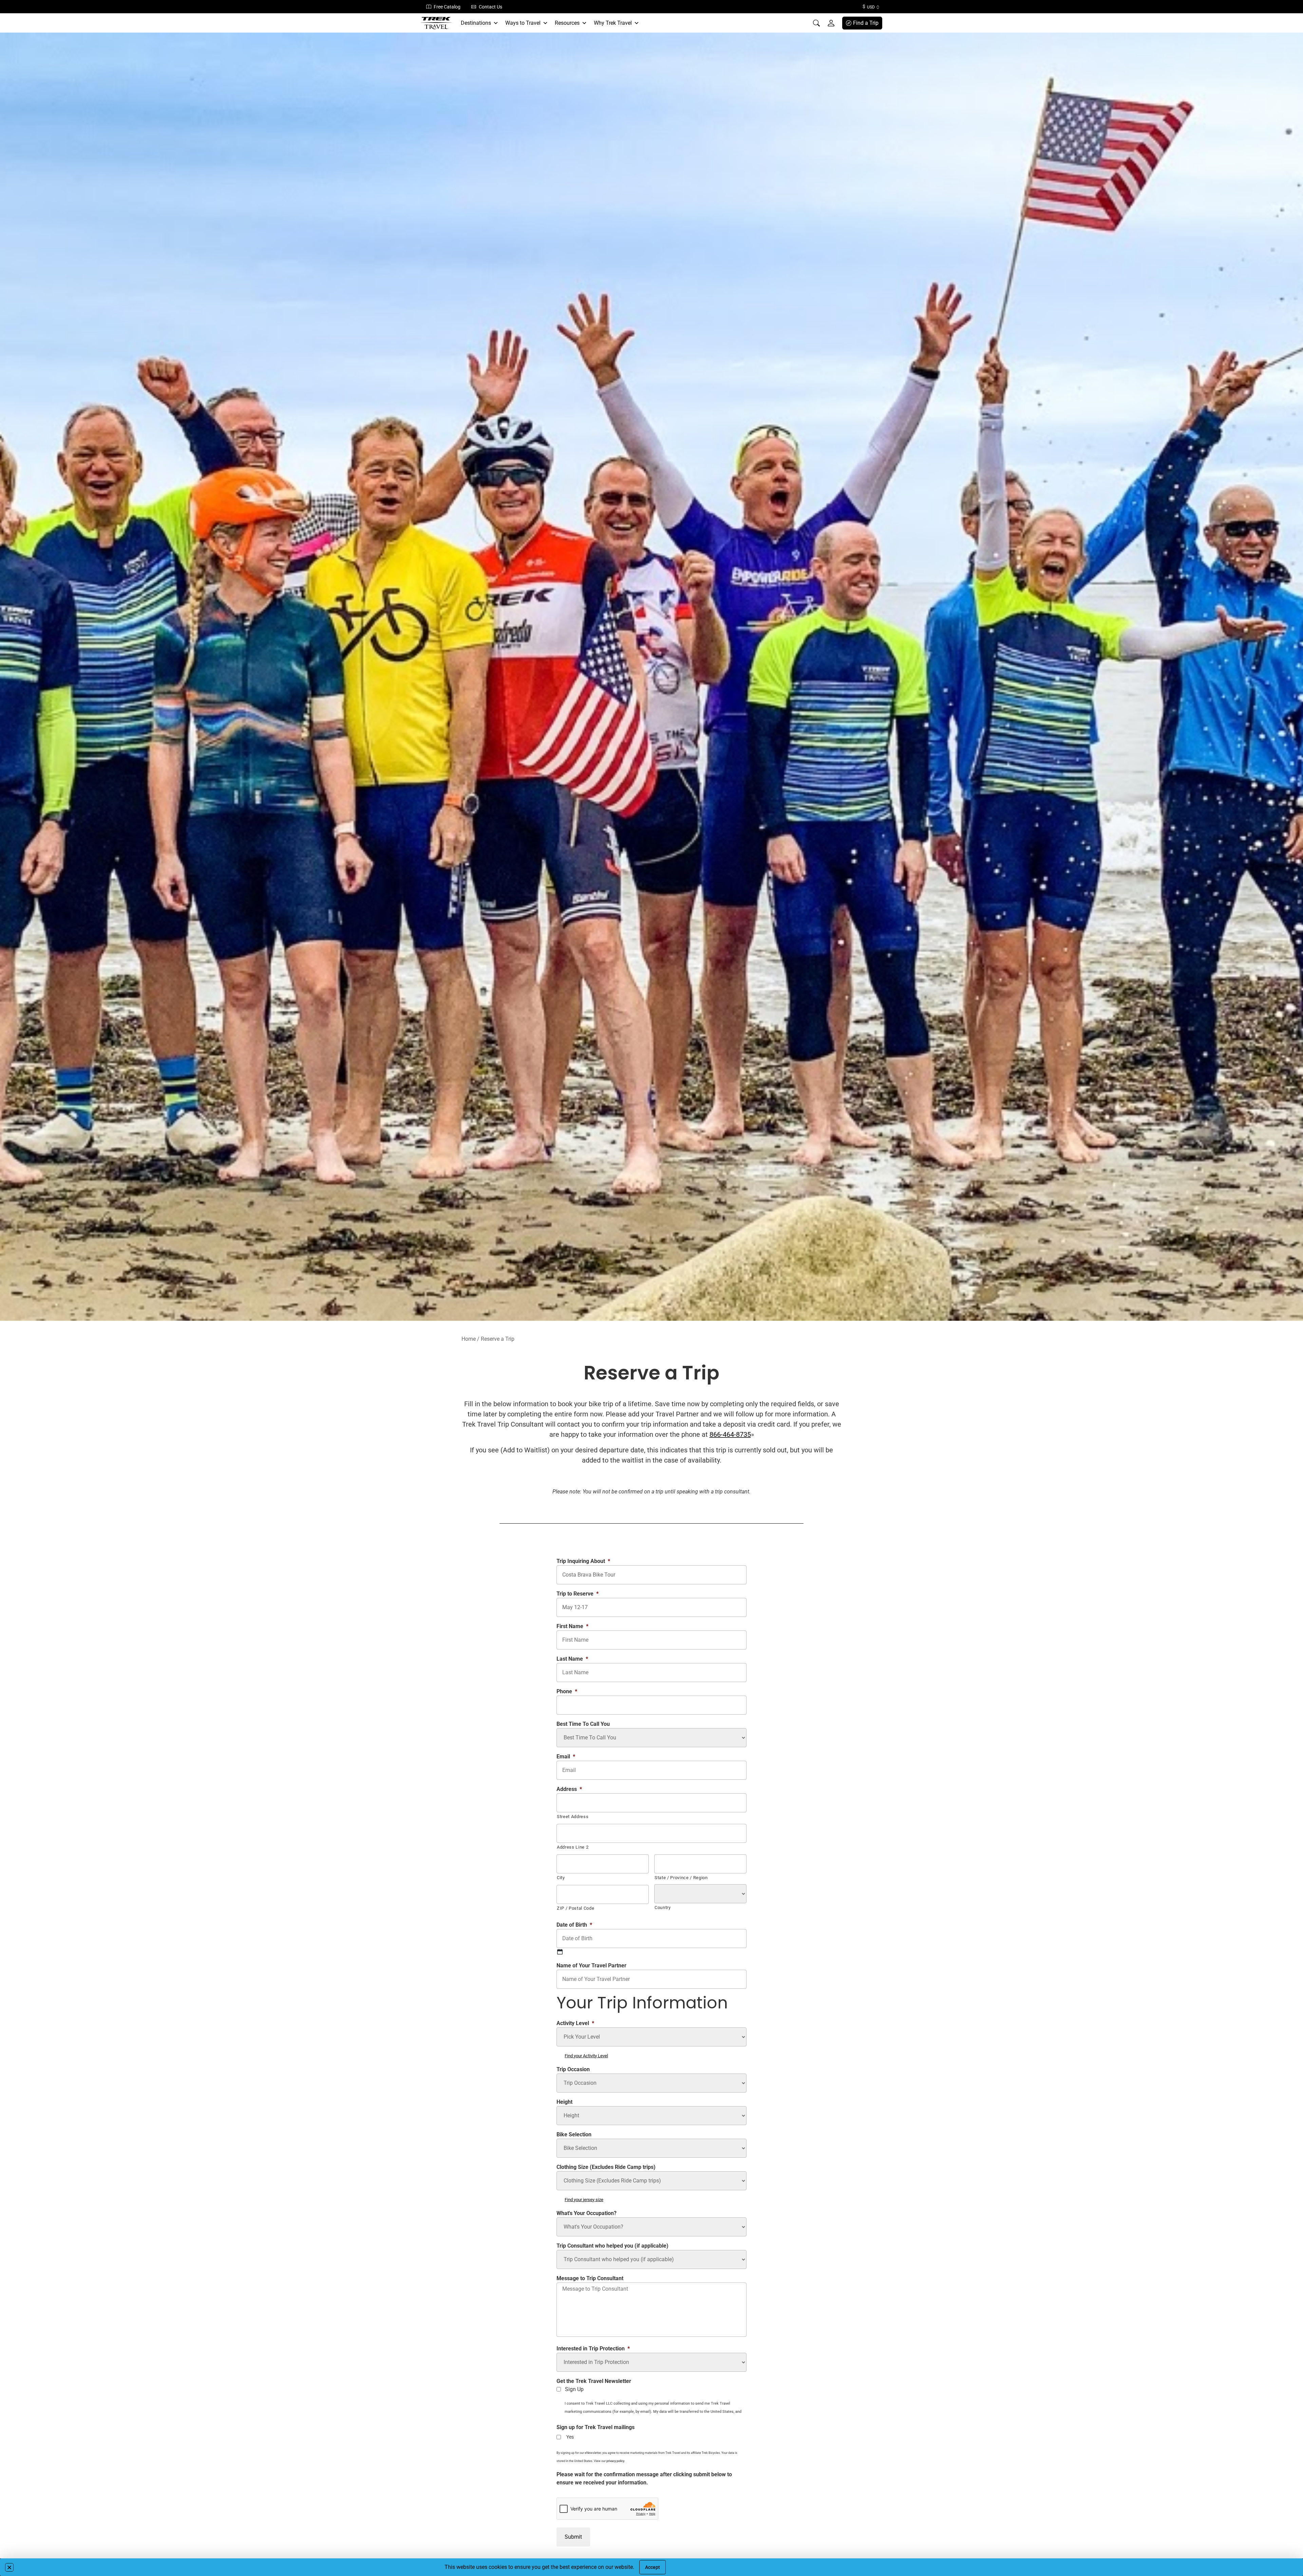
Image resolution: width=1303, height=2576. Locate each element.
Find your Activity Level (586, 2056)
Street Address (573, 1817)
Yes (570, 2437)
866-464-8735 (730, 1434)
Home (469, 1339)
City (561, 1878)
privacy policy (615, 2461)
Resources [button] (567, 23)
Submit (573, 2537)
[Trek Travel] (436, 23)
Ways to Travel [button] (523, 23)
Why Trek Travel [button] (613, 23)
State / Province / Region (681, 1878)
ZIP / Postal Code (575, 1908)
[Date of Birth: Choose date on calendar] (560, 1952)
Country (663, 1907)
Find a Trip (866, 23)
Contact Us (490, 7)
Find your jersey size (584, 2200)
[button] (9, 2567)
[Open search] (816, 23)
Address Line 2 (573, 1847)
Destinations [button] (476, 23)
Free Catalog (447, 7)
